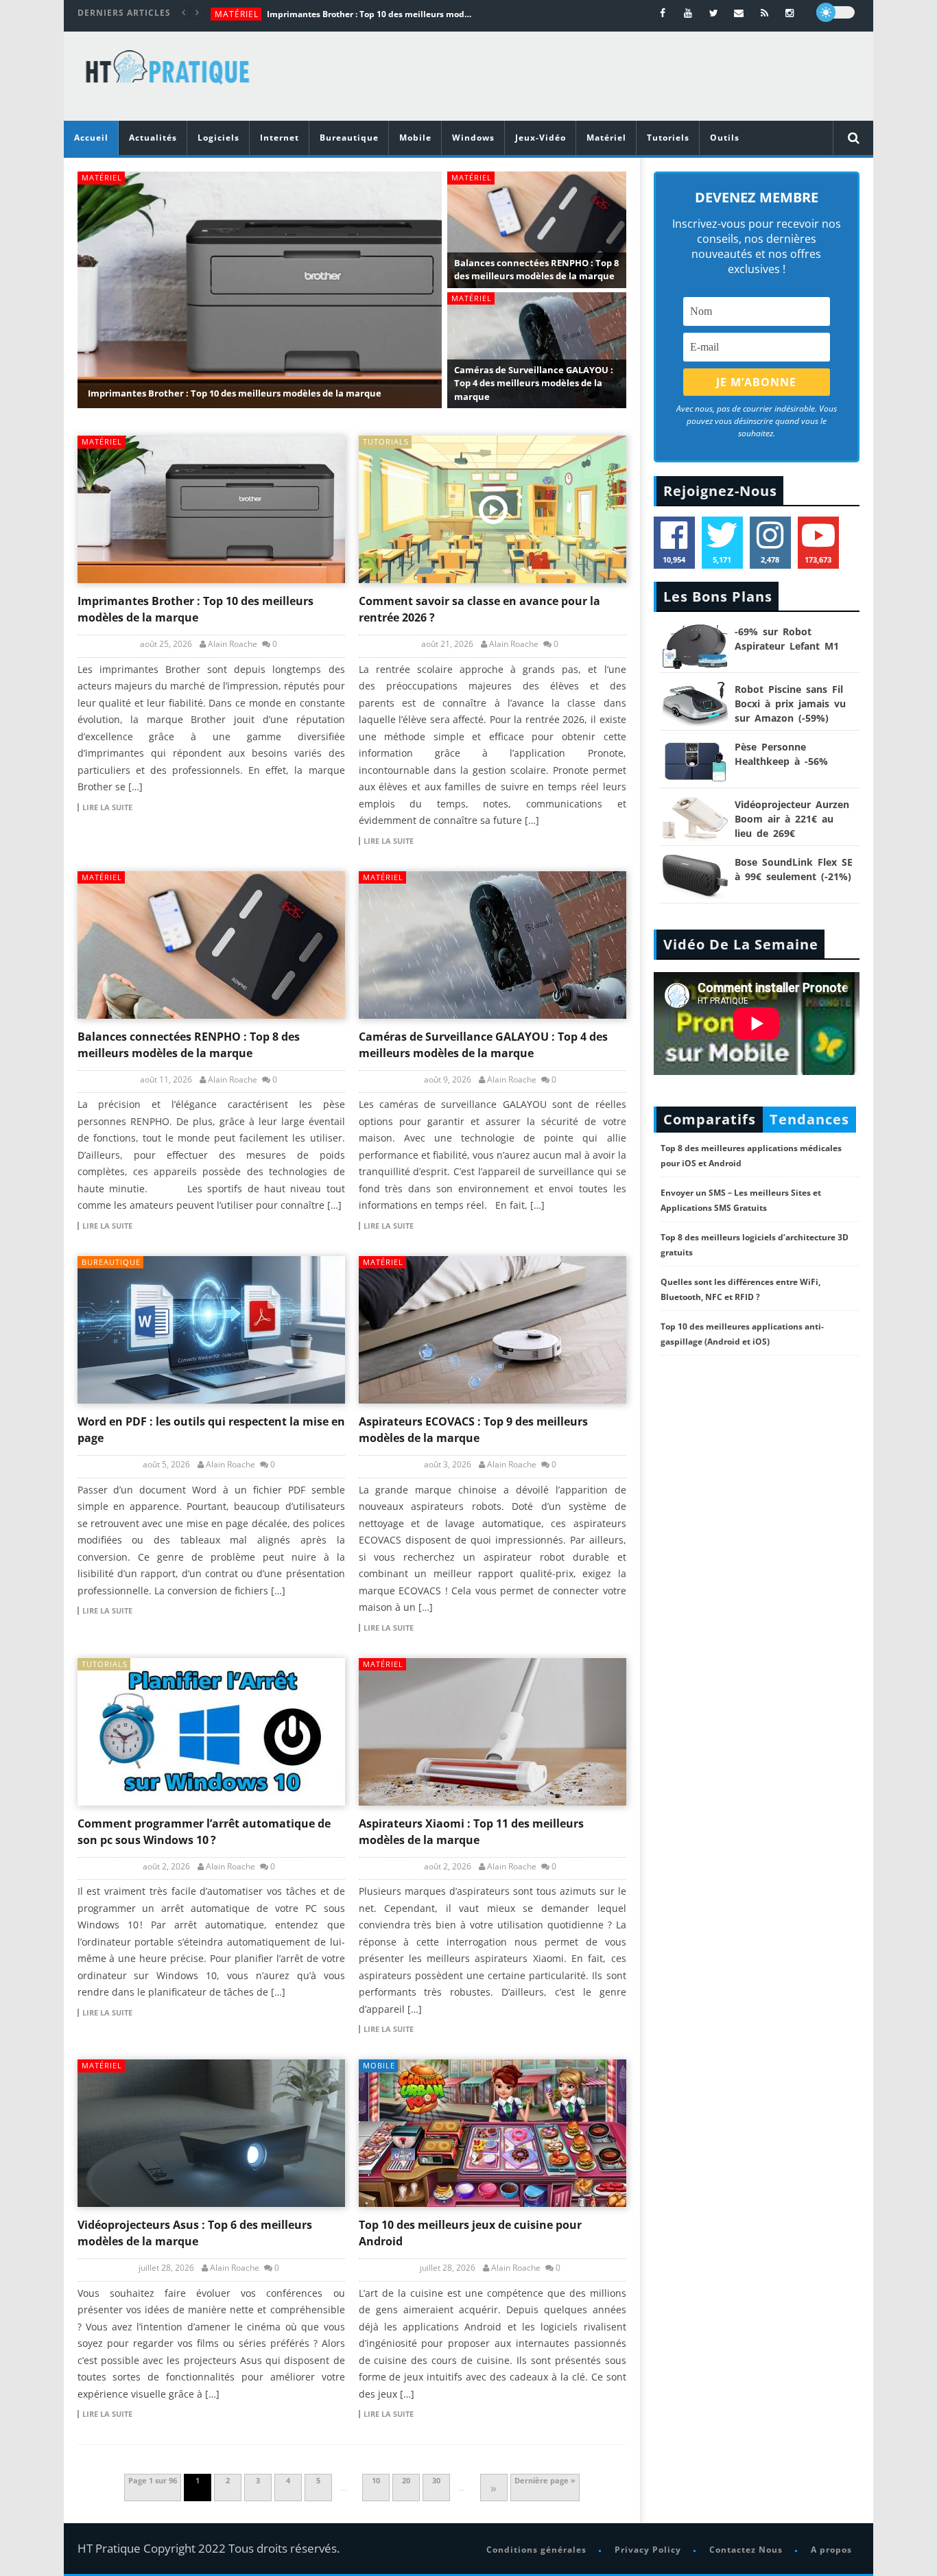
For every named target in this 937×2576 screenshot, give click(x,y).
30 (436, 2480)
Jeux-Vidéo (541, 138)
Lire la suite (107, 807)
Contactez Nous (746, 2550)
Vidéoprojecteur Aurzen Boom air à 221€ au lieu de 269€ (792, 819)
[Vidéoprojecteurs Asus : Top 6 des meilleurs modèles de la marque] (211, 2133)
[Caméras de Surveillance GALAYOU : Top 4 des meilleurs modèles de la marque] (493, 945)
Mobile (415, 138)
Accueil (91, 138)
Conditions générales (536, 2550)
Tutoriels (668, 138)
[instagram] (790, 13)
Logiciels (218, 138)
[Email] (739, 13)
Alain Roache (233, 644)
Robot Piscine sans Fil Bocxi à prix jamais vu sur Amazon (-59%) (790, 704)
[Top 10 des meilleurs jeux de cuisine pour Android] (493, 2133)
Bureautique (349, 138)
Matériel (237, 14)
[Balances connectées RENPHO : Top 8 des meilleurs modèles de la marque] (211, 945)
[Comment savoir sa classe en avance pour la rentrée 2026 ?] (493, 509)
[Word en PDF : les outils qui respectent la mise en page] (211, 1330)
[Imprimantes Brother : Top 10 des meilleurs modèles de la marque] (211, 509)
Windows (473, 138)
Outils (725, 138)
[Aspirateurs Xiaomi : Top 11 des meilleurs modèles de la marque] (493, 1732)
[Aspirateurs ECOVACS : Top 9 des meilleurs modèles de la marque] (493, 1330)
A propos (831, 2550)
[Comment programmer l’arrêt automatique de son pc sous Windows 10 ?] (211, 1732)
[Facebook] (663, 13)
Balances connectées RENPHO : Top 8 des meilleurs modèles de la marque (536, 270)
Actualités (153, 138)
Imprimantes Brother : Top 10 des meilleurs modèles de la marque (370, 14)
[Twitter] (714, 13)
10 (376, 2480)
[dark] (835, 12)
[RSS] (764, 13)
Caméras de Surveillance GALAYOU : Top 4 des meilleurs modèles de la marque (534, 383)
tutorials (386, 441)
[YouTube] (688, 13)
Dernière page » (545, 2480)
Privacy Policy (648, 2550)
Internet (280, 138)
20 (406, 2480)
